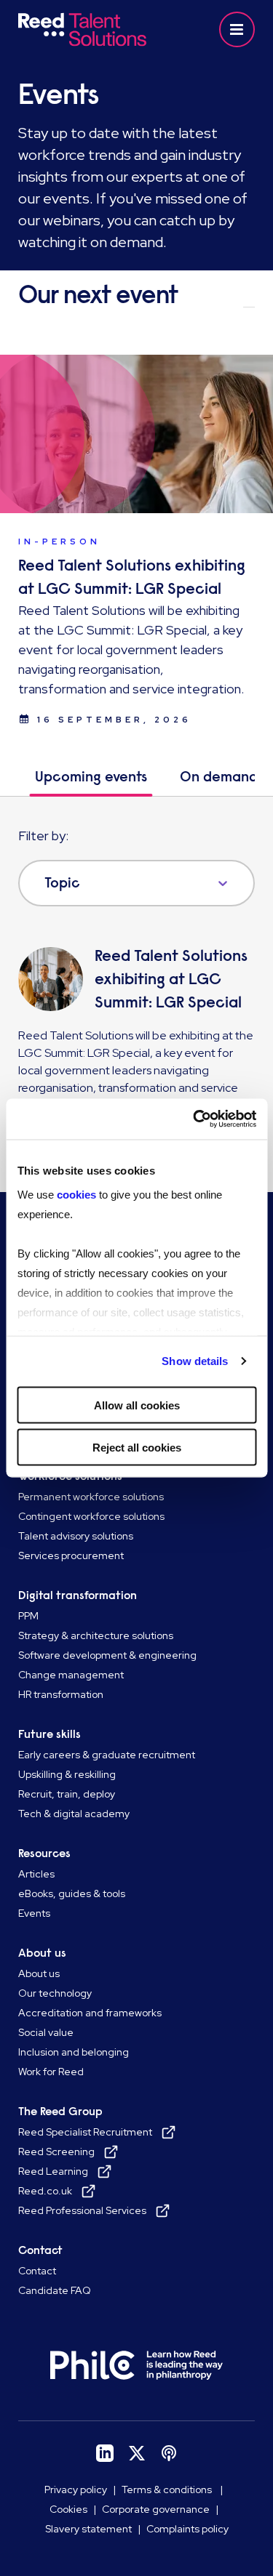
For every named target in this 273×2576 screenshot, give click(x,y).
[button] (237, 29)
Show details (195, 1361)
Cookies (68, 2509)
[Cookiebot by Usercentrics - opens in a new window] (194, 1119)
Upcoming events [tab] (91, 777)
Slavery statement (88, 2529)
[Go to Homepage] (82, 29)
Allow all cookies (137, 1405)
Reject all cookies (137, 1448)
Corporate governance (156, 2509)
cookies (77, 1195)
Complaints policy (187, 2529)
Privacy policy (76, 2490)
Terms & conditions (168, 2490)
